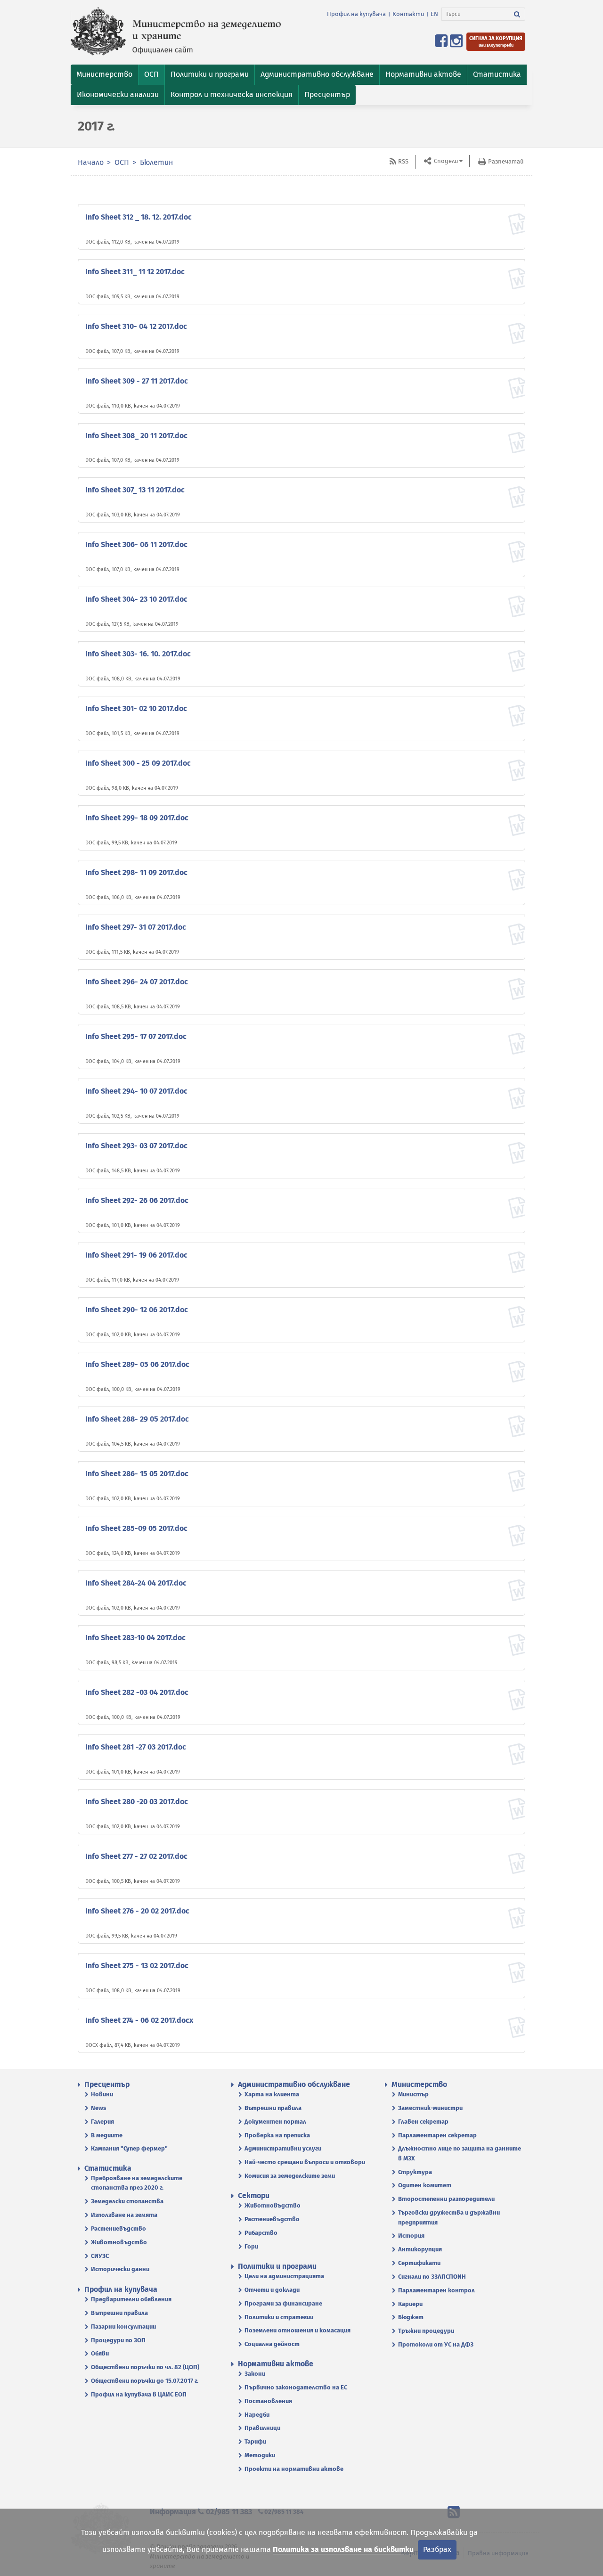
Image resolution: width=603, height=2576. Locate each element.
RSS (403, 161)
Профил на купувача (356, 14)
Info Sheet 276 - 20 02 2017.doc (137, 1911)
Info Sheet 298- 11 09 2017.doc (136, 872)
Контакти (408, 14)
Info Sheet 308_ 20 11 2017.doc (136, 436)
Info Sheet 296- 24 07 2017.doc (137, 982)
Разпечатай (506, 161)
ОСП (123, 162)
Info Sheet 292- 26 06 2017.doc (137, 1200)
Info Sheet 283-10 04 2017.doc (135, 1638)
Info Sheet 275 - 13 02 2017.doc (137, 1966)
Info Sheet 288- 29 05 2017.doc (137, 1419)
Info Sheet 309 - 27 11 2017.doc (137, 381)
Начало (91, 162)
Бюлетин (156, 162)
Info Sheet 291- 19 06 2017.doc (136, 1255)
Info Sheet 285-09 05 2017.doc (136, 1528)
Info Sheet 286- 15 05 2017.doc (137, 1474)
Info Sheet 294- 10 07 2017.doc (136, 1091)
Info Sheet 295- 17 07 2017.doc (136, 1036)
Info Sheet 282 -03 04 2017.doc (137, 1692)
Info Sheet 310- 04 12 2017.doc (136, 326)
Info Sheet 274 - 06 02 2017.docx (139, 2020)
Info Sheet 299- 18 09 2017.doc (137, 818)
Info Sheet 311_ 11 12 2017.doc (135, 272)
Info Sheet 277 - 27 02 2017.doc (136, 1856)
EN (434, 14)
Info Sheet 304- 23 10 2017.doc (136, 599)
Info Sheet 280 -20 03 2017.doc (137, 1802)
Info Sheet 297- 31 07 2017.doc (136, 927)
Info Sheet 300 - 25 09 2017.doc (138, 763)
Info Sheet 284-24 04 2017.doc (136, 1583)
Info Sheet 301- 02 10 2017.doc (136, 708)
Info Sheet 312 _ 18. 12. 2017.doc (139, 217)
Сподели (445, 161)
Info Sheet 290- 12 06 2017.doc (137, 1310)
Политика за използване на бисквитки (343, 2549)
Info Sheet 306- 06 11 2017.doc (136, 544)
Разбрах (437, 2549)
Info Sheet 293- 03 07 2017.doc (136, 1146)
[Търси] (517, 14)
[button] (104, 75)
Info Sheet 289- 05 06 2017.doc (137, 1364)
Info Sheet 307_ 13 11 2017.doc (135, 490)
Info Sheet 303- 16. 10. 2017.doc (138, 654)
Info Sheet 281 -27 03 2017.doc (136, 1747)
